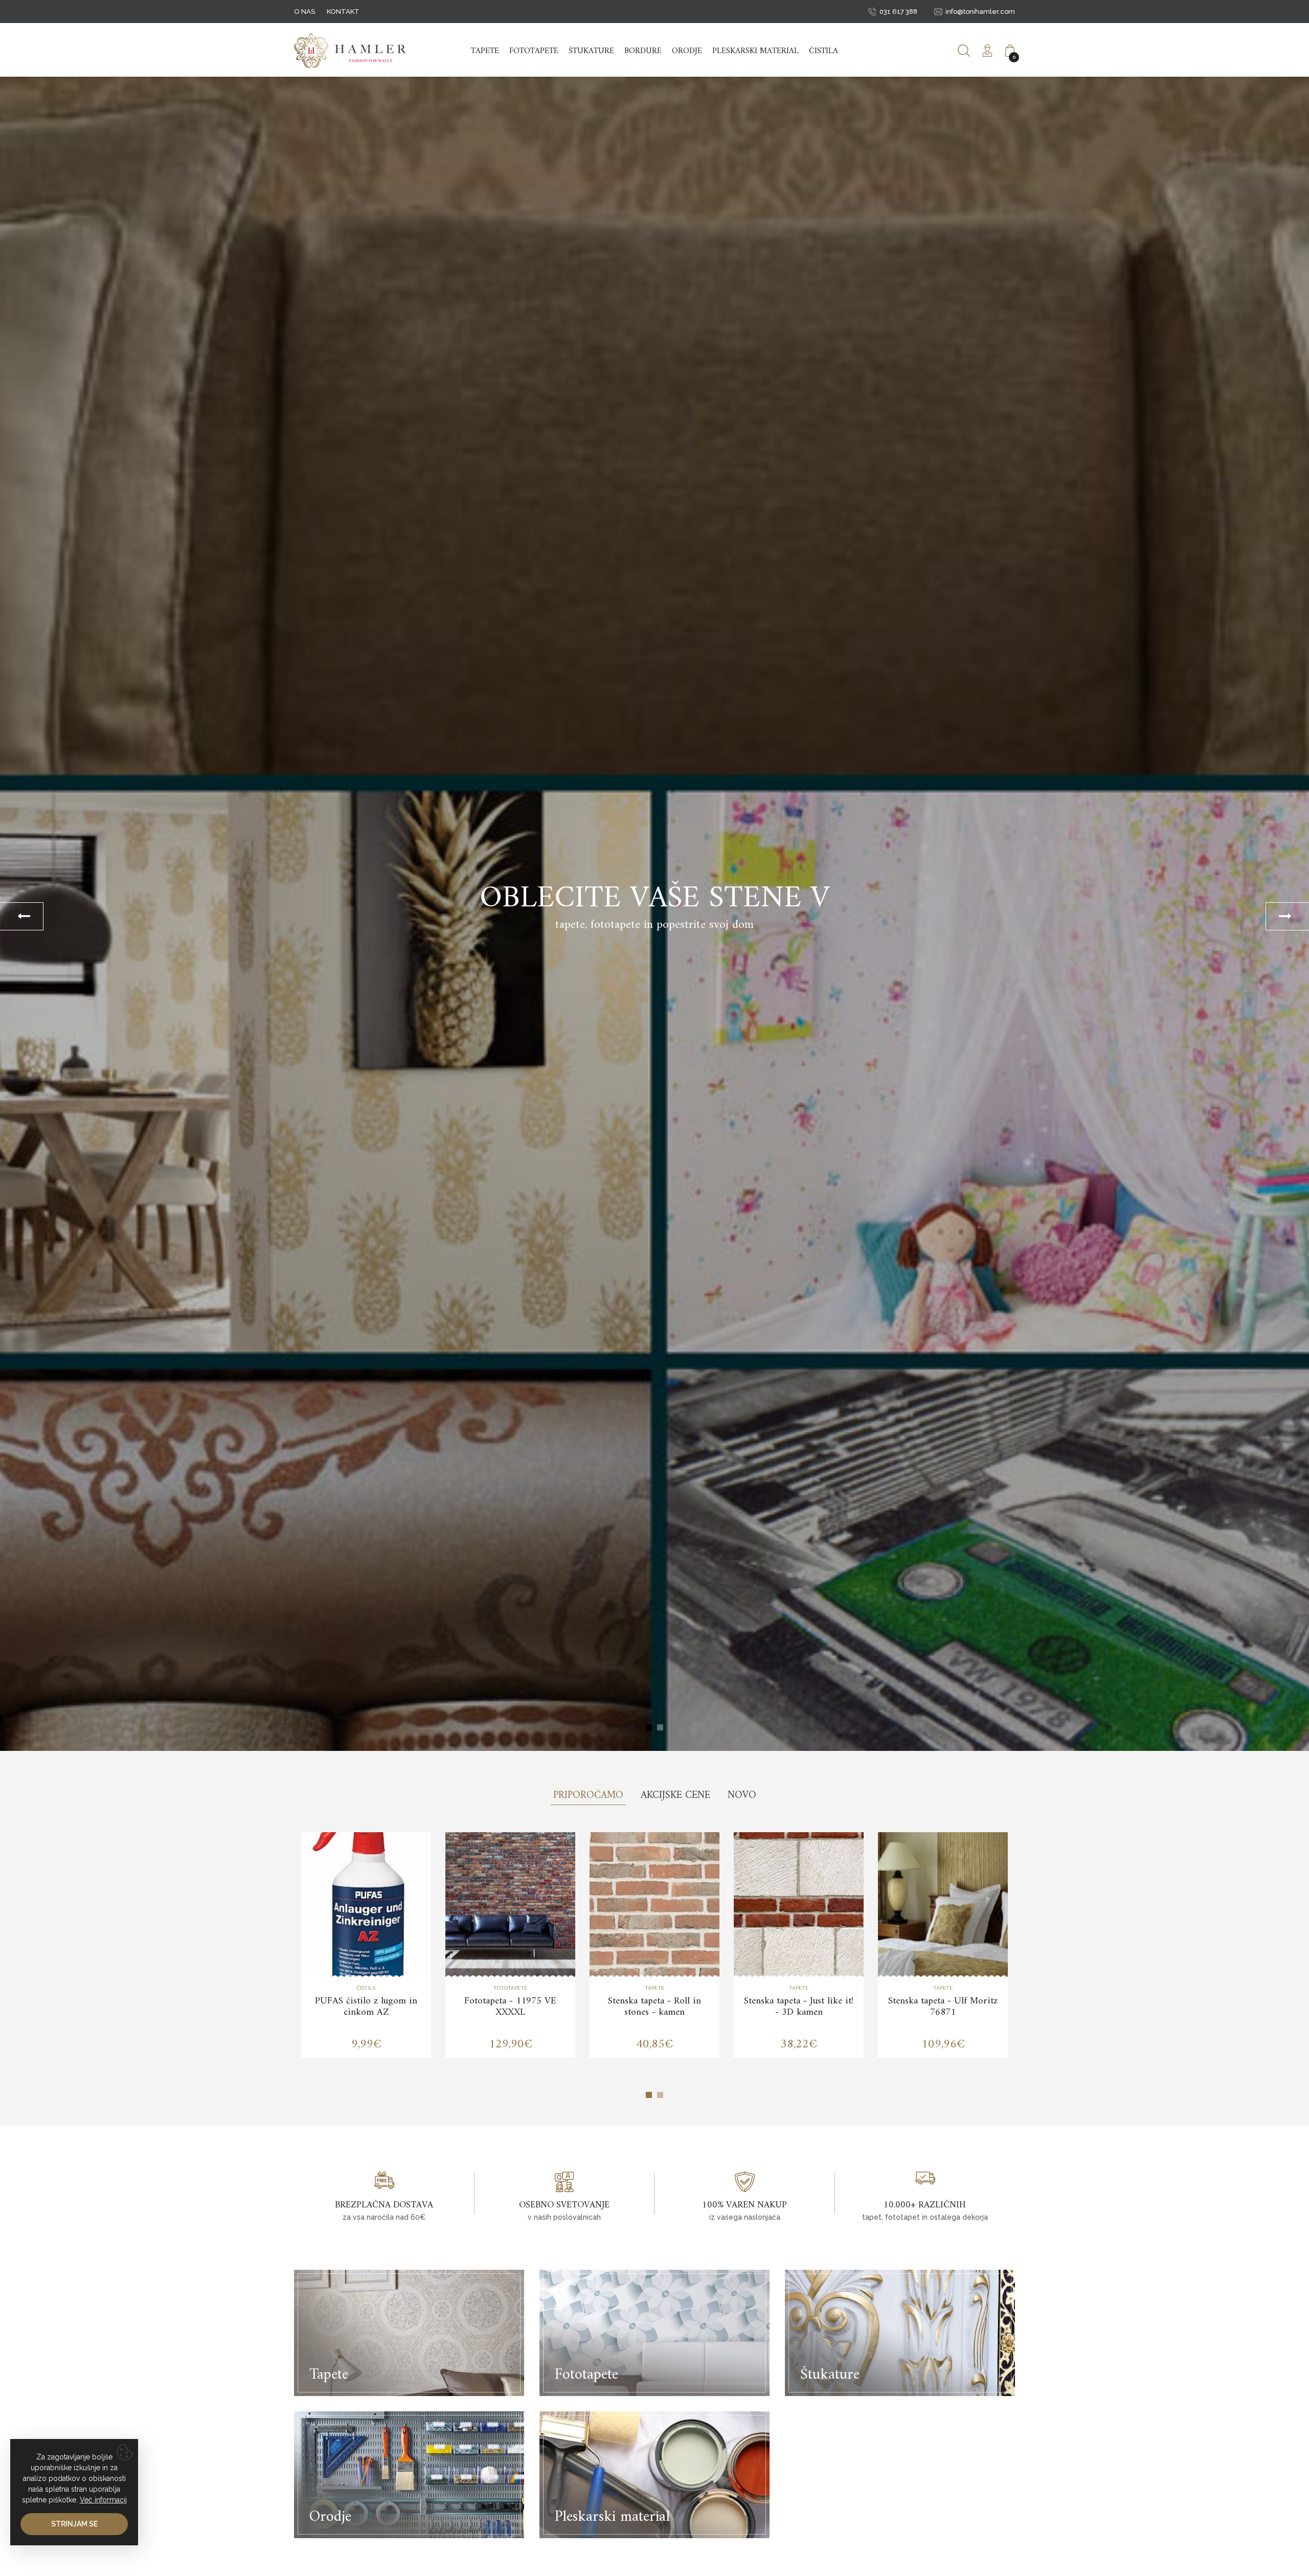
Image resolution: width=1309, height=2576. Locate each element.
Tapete (485, 51)
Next (1287, 916)
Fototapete (534, 51)
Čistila (823, 51)
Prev (22, 916)
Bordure (643, 51)
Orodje (687, 51)
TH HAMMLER (350, 51)
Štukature (591, 51)
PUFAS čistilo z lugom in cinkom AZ (366, 2007)
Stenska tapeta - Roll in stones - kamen (654, 2007)
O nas (304, 12)
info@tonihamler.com (980, 12)
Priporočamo (588, 1796)
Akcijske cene (675, 1796)
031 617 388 (898, 12)
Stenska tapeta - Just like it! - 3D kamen (799, 2007)
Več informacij (103, 2500)
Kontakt (343, 12)
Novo (742, 1796)
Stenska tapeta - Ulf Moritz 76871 (943, 2007)
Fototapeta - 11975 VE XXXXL (510, 2007)
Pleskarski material (755, 51)
